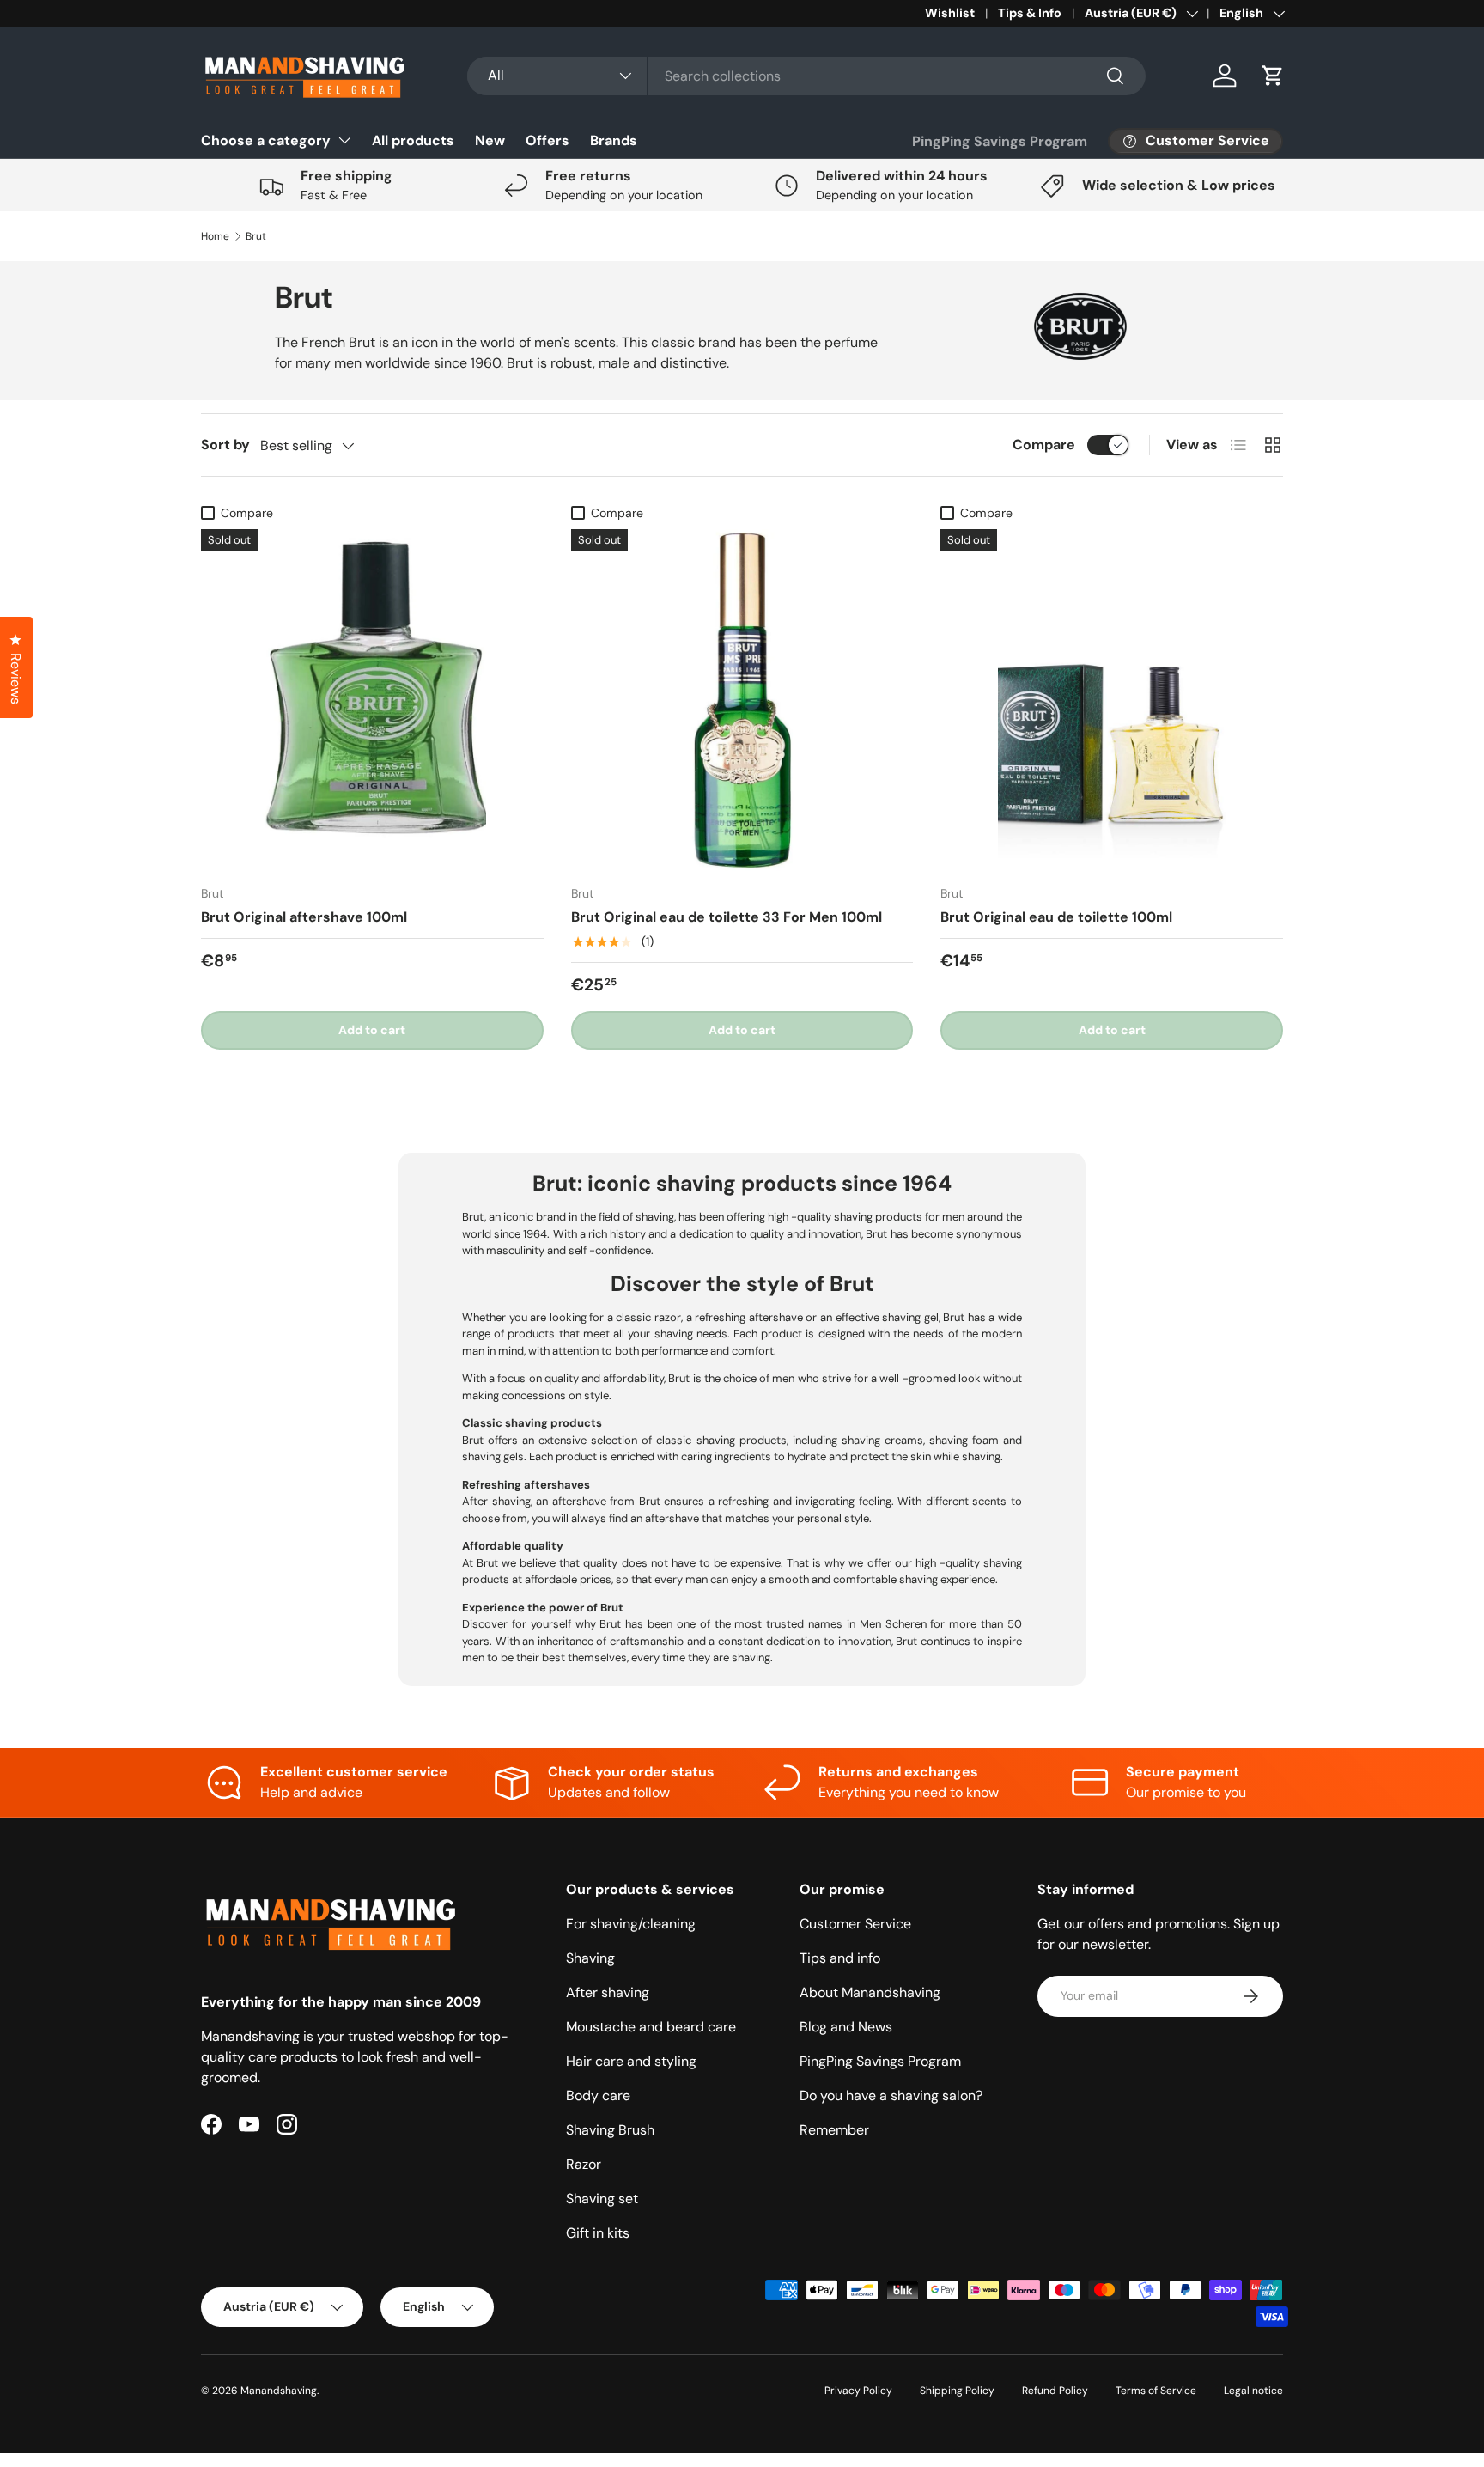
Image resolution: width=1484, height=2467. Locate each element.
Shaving (590, 1958)
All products (413, 140)
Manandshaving (279, 2391)
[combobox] (806, 76)
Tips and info (840, 1958)
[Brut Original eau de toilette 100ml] (1112, 701)
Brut (256, 236)
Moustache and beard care (651, 2027)
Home (215, 236)
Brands (614, 140)
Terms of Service (1156, 2391)
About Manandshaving (870, 1992)
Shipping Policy (957, 2391)
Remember (834, 2130)
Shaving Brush (610, 2130)
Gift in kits (598, 2233)
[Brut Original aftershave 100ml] (372, 701)
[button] (1273, 76)
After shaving (608, 1992)
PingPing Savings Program (1000, 141)
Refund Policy (1055, 2391)
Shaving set (602, 2199)
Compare (1044, 445)
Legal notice (1253, 2391)
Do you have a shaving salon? (891, 2095)
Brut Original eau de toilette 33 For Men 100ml (727, 917)
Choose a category (266, 140)
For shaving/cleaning (631, 1924)
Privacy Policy (858, 2391)
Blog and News (846, 2027)
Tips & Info (1030, 13)
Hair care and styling (631, 2061)
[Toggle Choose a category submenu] (344, 140)
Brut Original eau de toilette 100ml (1056, 917)
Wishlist (950, 13)
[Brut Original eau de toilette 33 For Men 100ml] (742, 701)
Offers (547, 140)
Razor (584, 2164)
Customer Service (855, 1924)
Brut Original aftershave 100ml (304, 917)
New (490, 140)
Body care (598, 2095)
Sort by (225, 445)
